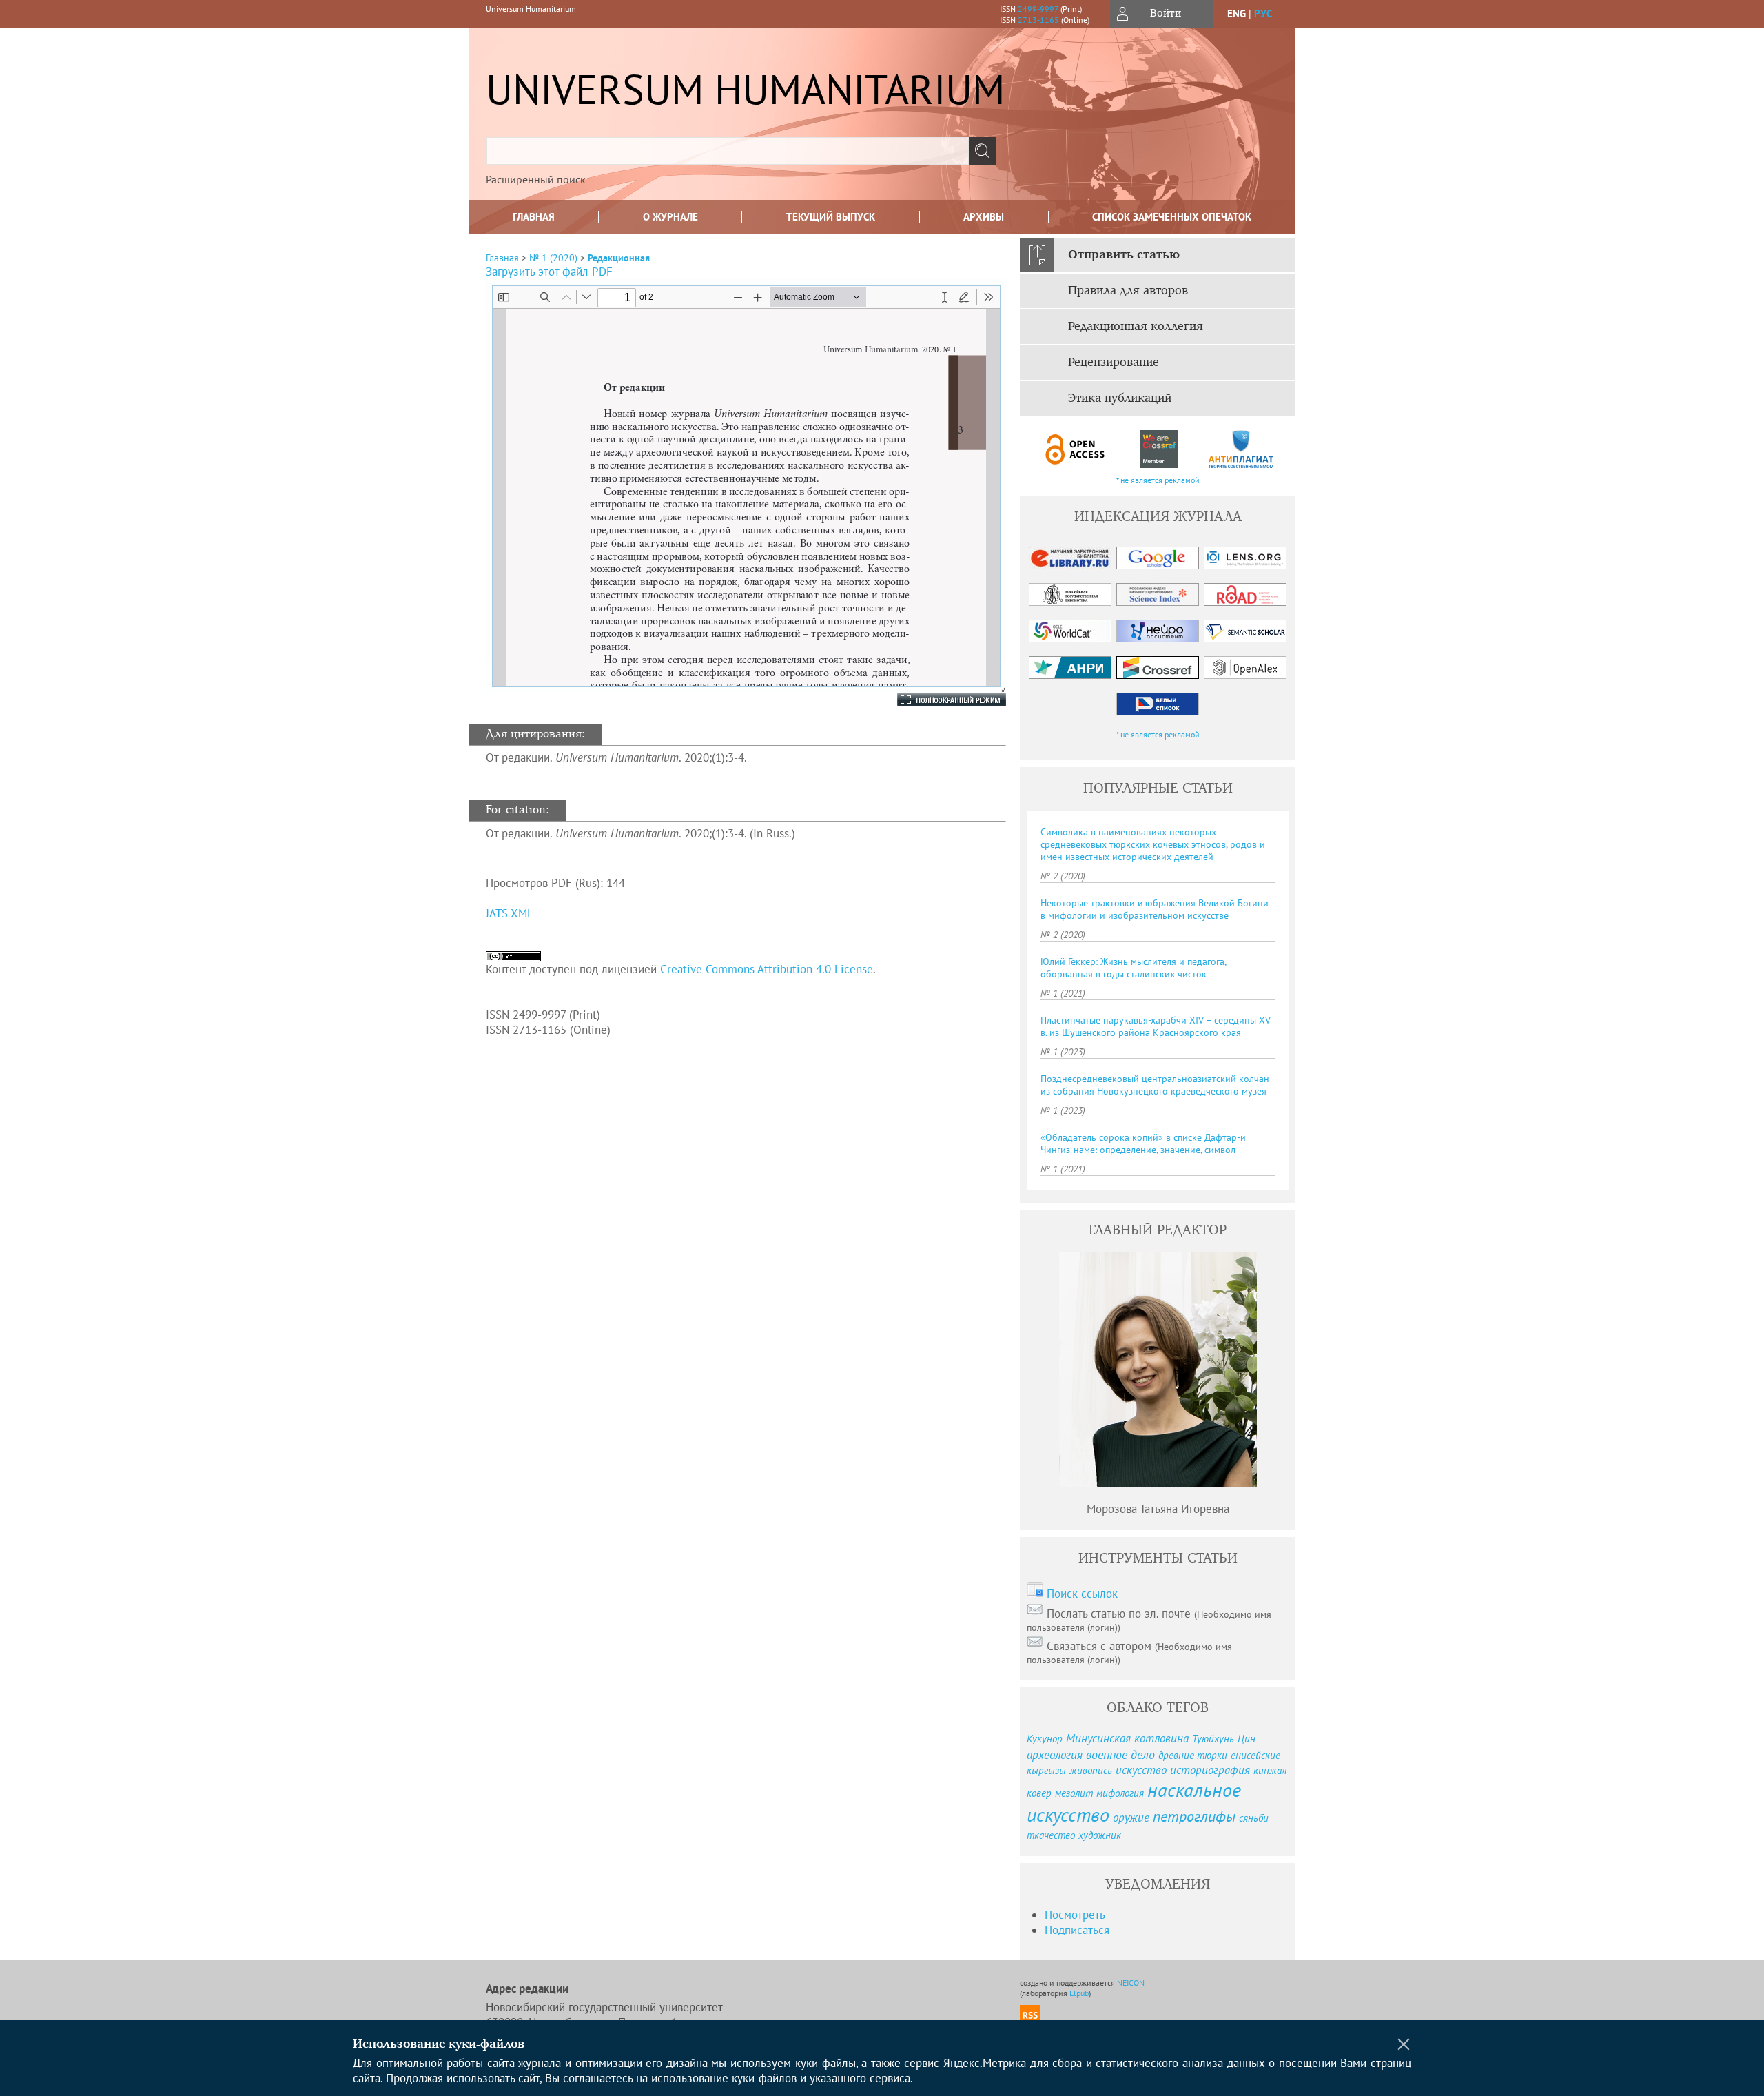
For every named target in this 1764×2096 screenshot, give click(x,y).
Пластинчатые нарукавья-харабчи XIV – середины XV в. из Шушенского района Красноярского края (1156, 1026)
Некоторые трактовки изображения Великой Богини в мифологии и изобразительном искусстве (1155, 909)
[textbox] (728, 151)
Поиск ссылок (1082, 1594)
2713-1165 (1038, 20)
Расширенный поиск (536, 179)
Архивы (984, 217)
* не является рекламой (1158, 480)
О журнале (670, 217)
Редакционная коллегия (1136, 327)
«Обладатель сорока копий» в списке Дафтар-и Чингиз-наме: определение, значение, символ (1143, 1143)
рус (1263, 13)
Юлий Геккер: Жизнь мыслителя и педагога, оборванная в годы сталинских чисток (1133, 968)
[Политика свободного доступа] (1076, 449)
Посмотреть (1075, 1915)
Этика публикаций (1120, 398)
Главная (534, 217)
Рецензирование (1114, 363)
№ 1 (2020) (553, 258)
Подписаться (1077, 1930)
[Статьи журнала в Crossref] (1159, 449)
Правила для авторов (1128, 291)
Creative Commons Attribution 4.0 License (767, 969)
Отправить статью (1124, 255)
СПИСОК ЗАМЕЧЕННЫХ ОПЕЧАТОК (1172, 217)
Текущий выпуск (831, 217)
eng (1237, 13)
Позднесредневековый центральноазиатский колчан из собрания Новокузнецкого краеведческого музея (1155, 1085)
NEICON (1131, 1983)
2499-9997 (1038, 9)
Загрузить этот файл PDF (549, 272)
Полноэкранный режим (938, 700)
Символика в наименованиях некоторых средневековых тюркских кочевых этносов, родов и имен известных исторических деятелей (1153, 844)
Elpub (1079, 1993)
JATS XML (510, 913)
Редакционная (619, 258)
